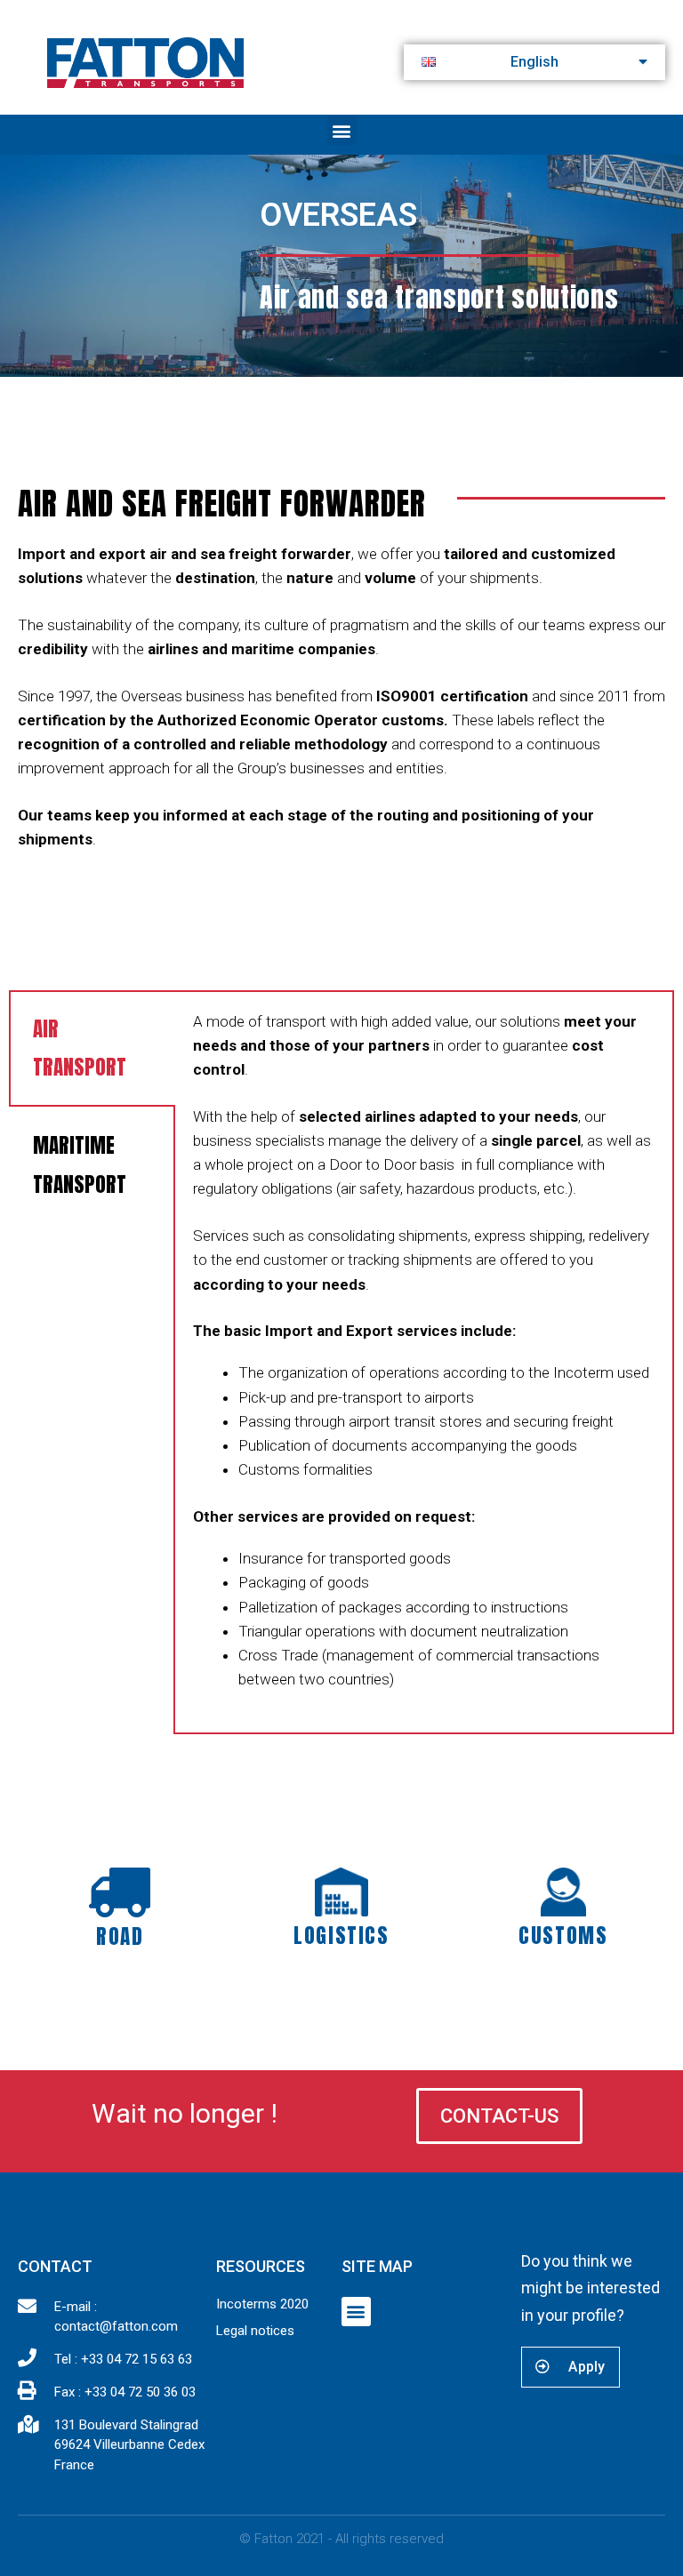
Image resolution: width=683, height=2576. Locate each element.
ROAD (120, 1936)
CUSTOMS (563, 1936)
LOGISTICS (341, 1936)
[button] (342, 130)
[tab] (92, 1048)
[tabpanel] (424, 1362)
